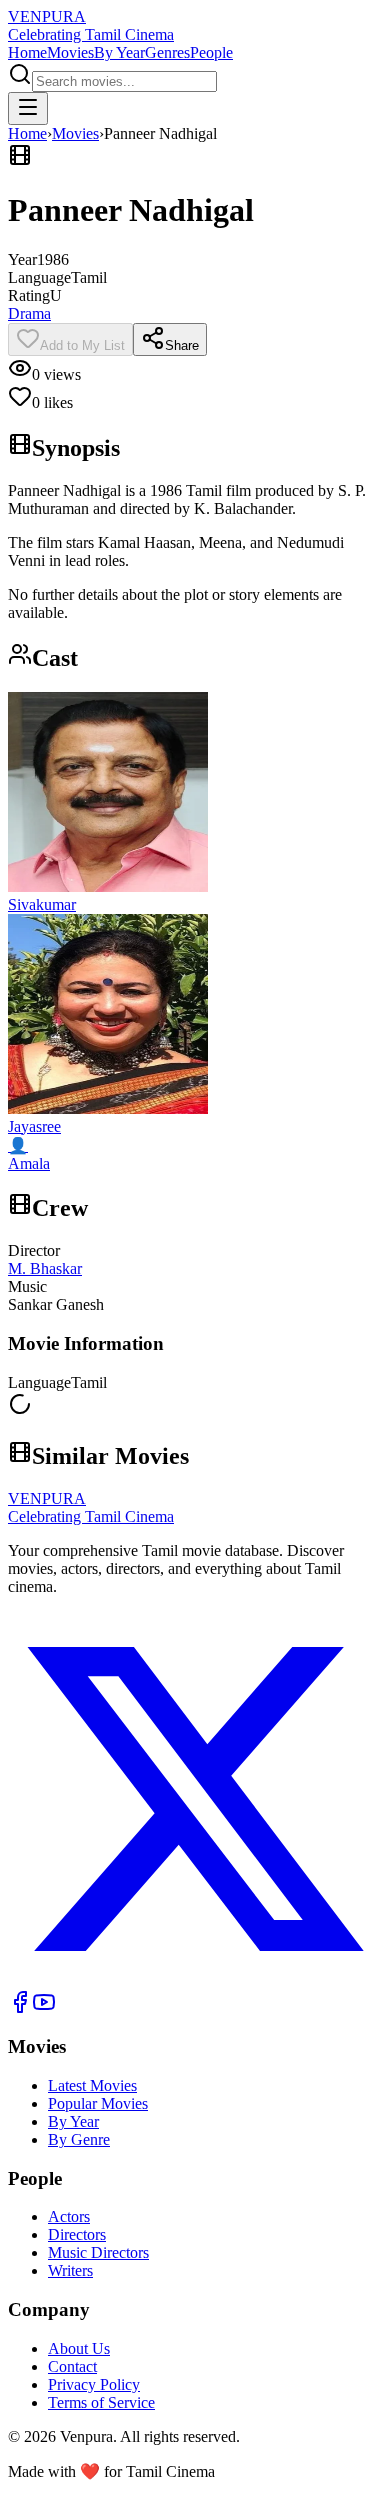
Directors (77, 2234)
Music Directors (98, 2252)
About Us (79, 2348)
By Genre (79, 2139)
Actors (69, 2216)
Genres (167, 52)
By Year (119, 52)
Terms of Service (101, 2402)
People (211, 52)
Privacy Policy (94, 2384)
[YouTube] (44, 2008)
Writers (70, 2270)
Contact (72, 2366)
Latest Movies (92, 2085)
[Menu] (28, 108)
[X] (195, 1980)
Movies (70, 52)
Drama (29, 313)
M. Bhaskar (45, 1268)
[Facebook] (20, 2008)
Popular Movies (98, 2103)
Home (27, 52)
